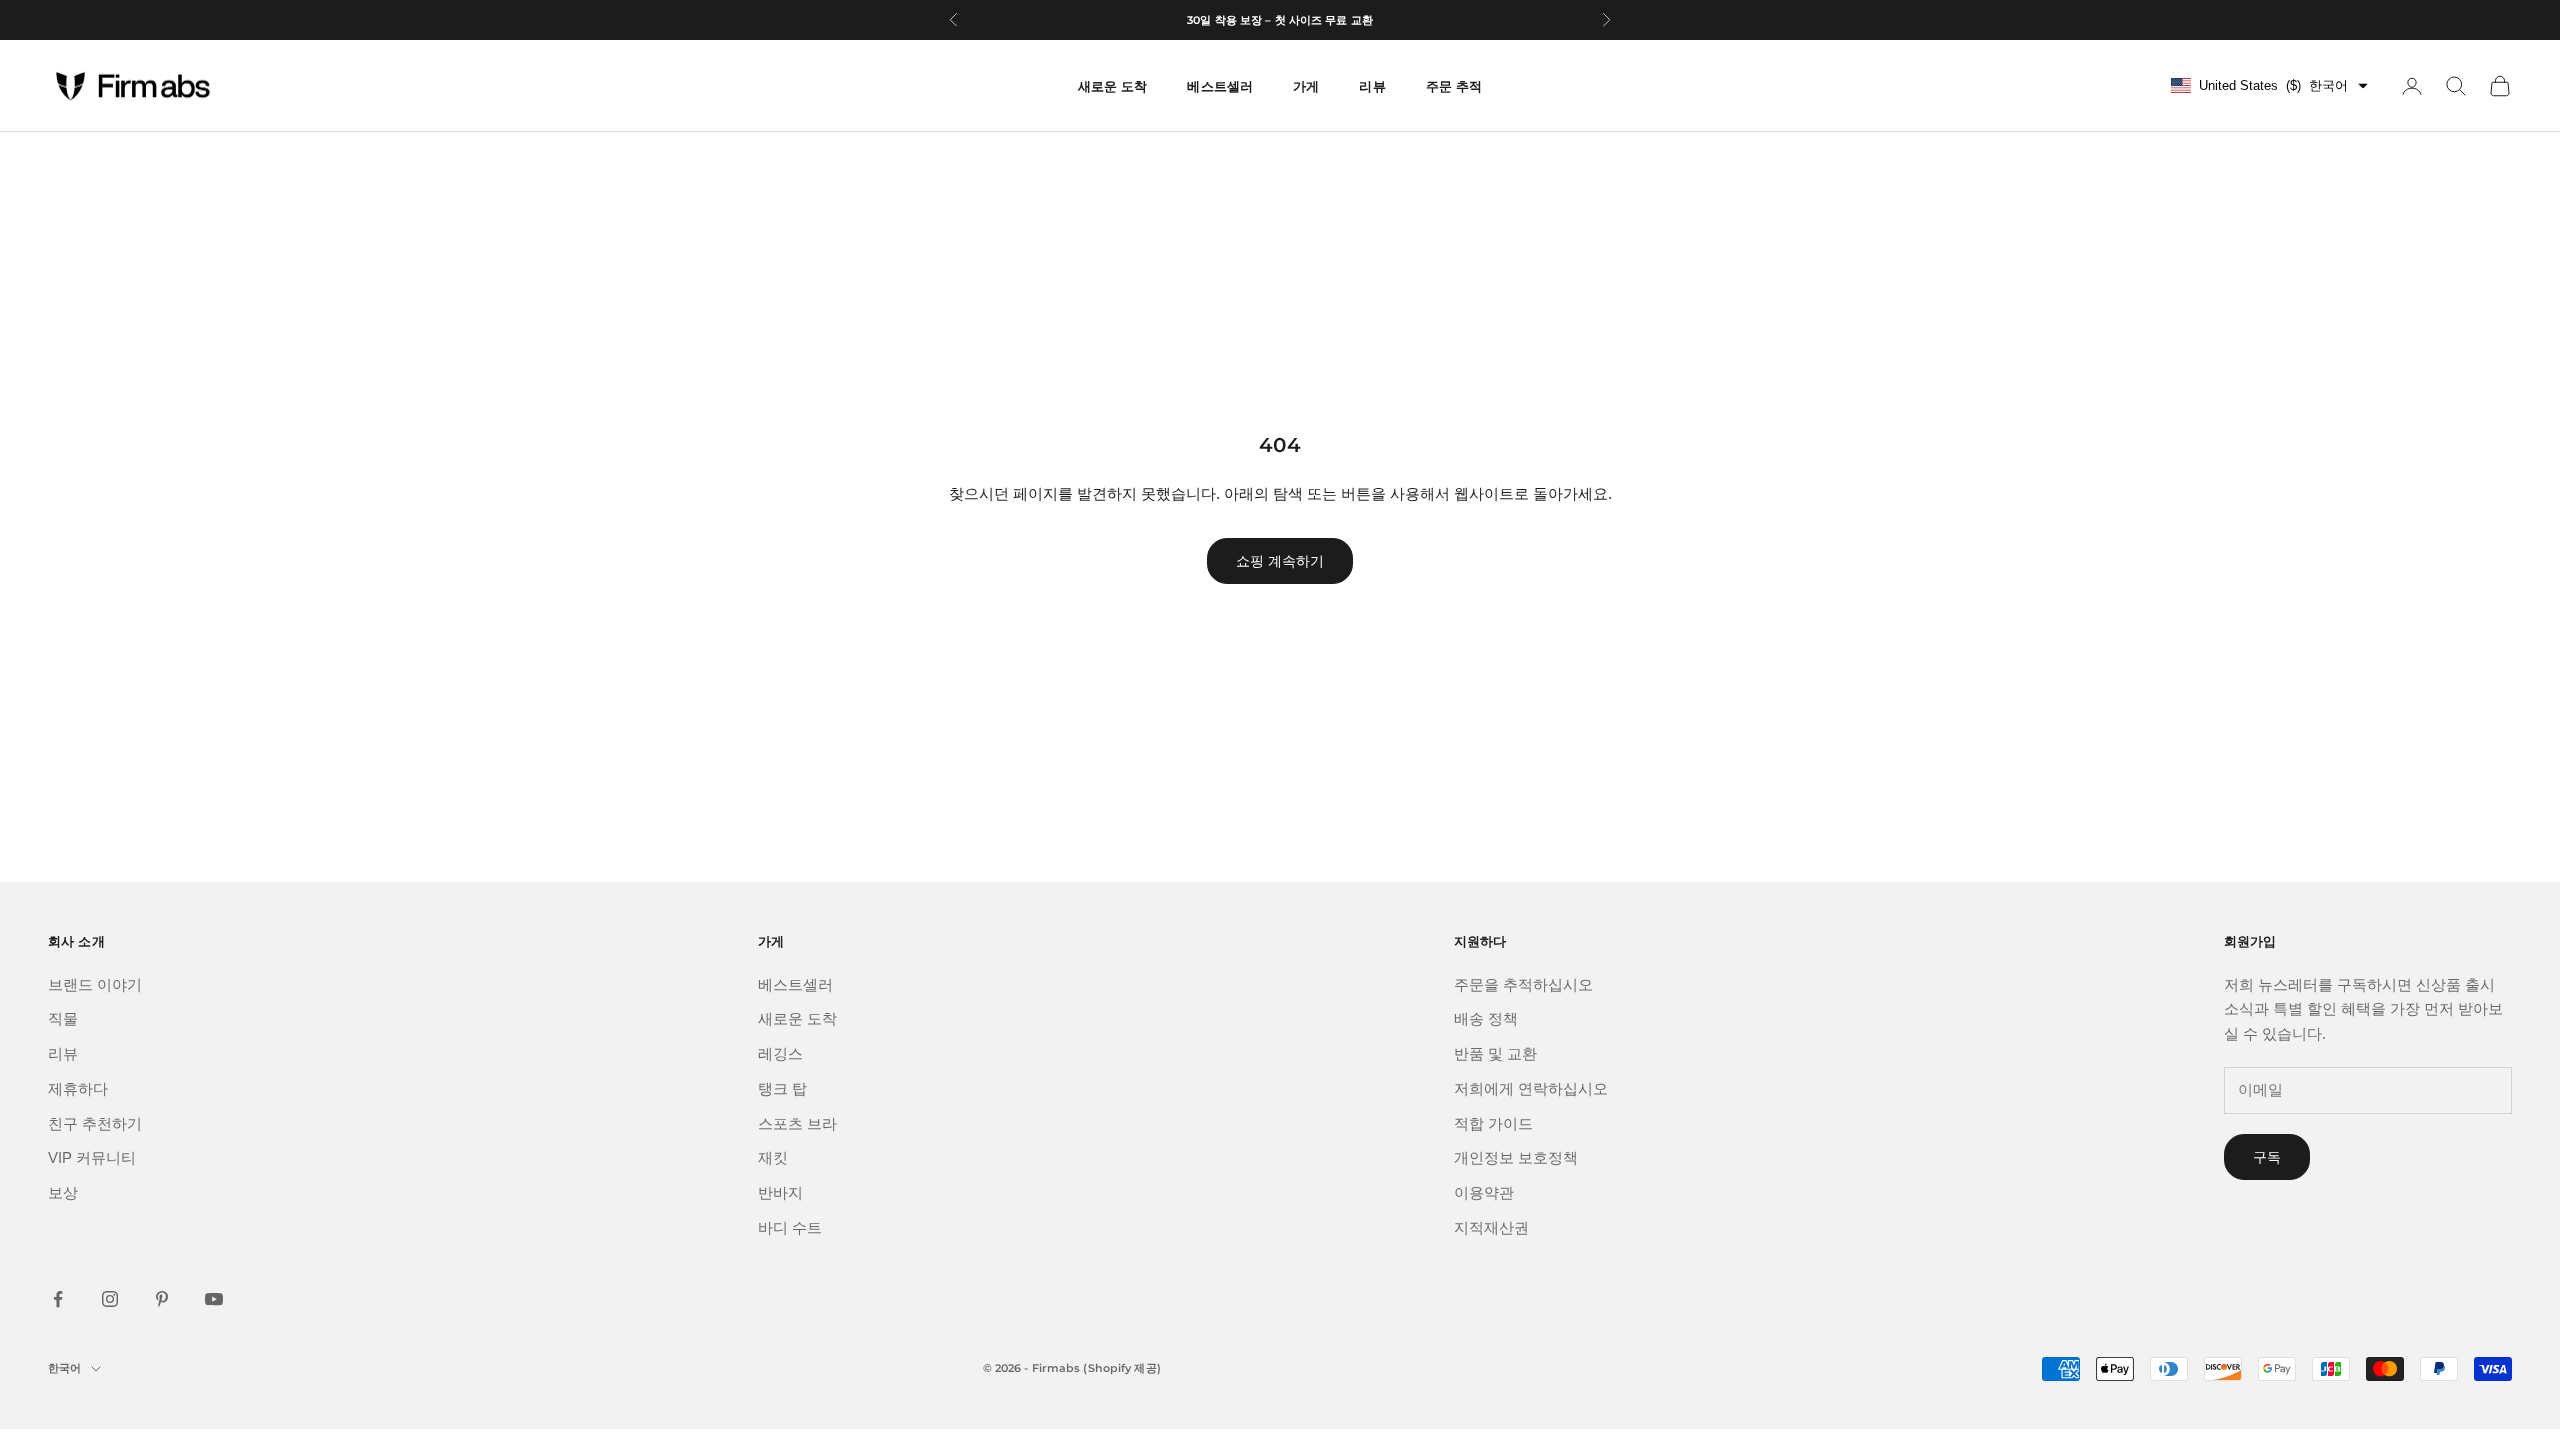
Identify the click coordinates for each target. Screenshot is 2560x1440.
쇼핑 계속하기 (1280, 561)
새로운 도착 (1113, 86)
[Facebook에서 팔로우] (58, 1299)
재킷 (773, 1157)
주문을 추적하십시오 (1523, 984)
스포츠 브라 (797, 1123)
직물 (63, 1018)
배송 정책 (1486, 1018)
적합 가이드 (1493, 1123)
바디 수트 (790, 1227)
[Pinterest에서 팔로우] (162, 1299)
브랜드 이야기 (95, 984)
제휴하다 (78, 1088)
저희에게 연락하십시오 (1531, 1088)
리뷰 (63, 1053)
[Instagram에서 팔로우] (110, 1299)
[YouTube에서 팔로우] (214, 1299)
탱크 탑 (782, 1088)
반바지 (780, 1192)
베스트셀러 (795, 984)
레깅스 (780, 1053)
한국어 (64, 1368)
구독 (2267, 1157)
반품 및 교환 (1495, 1053)
